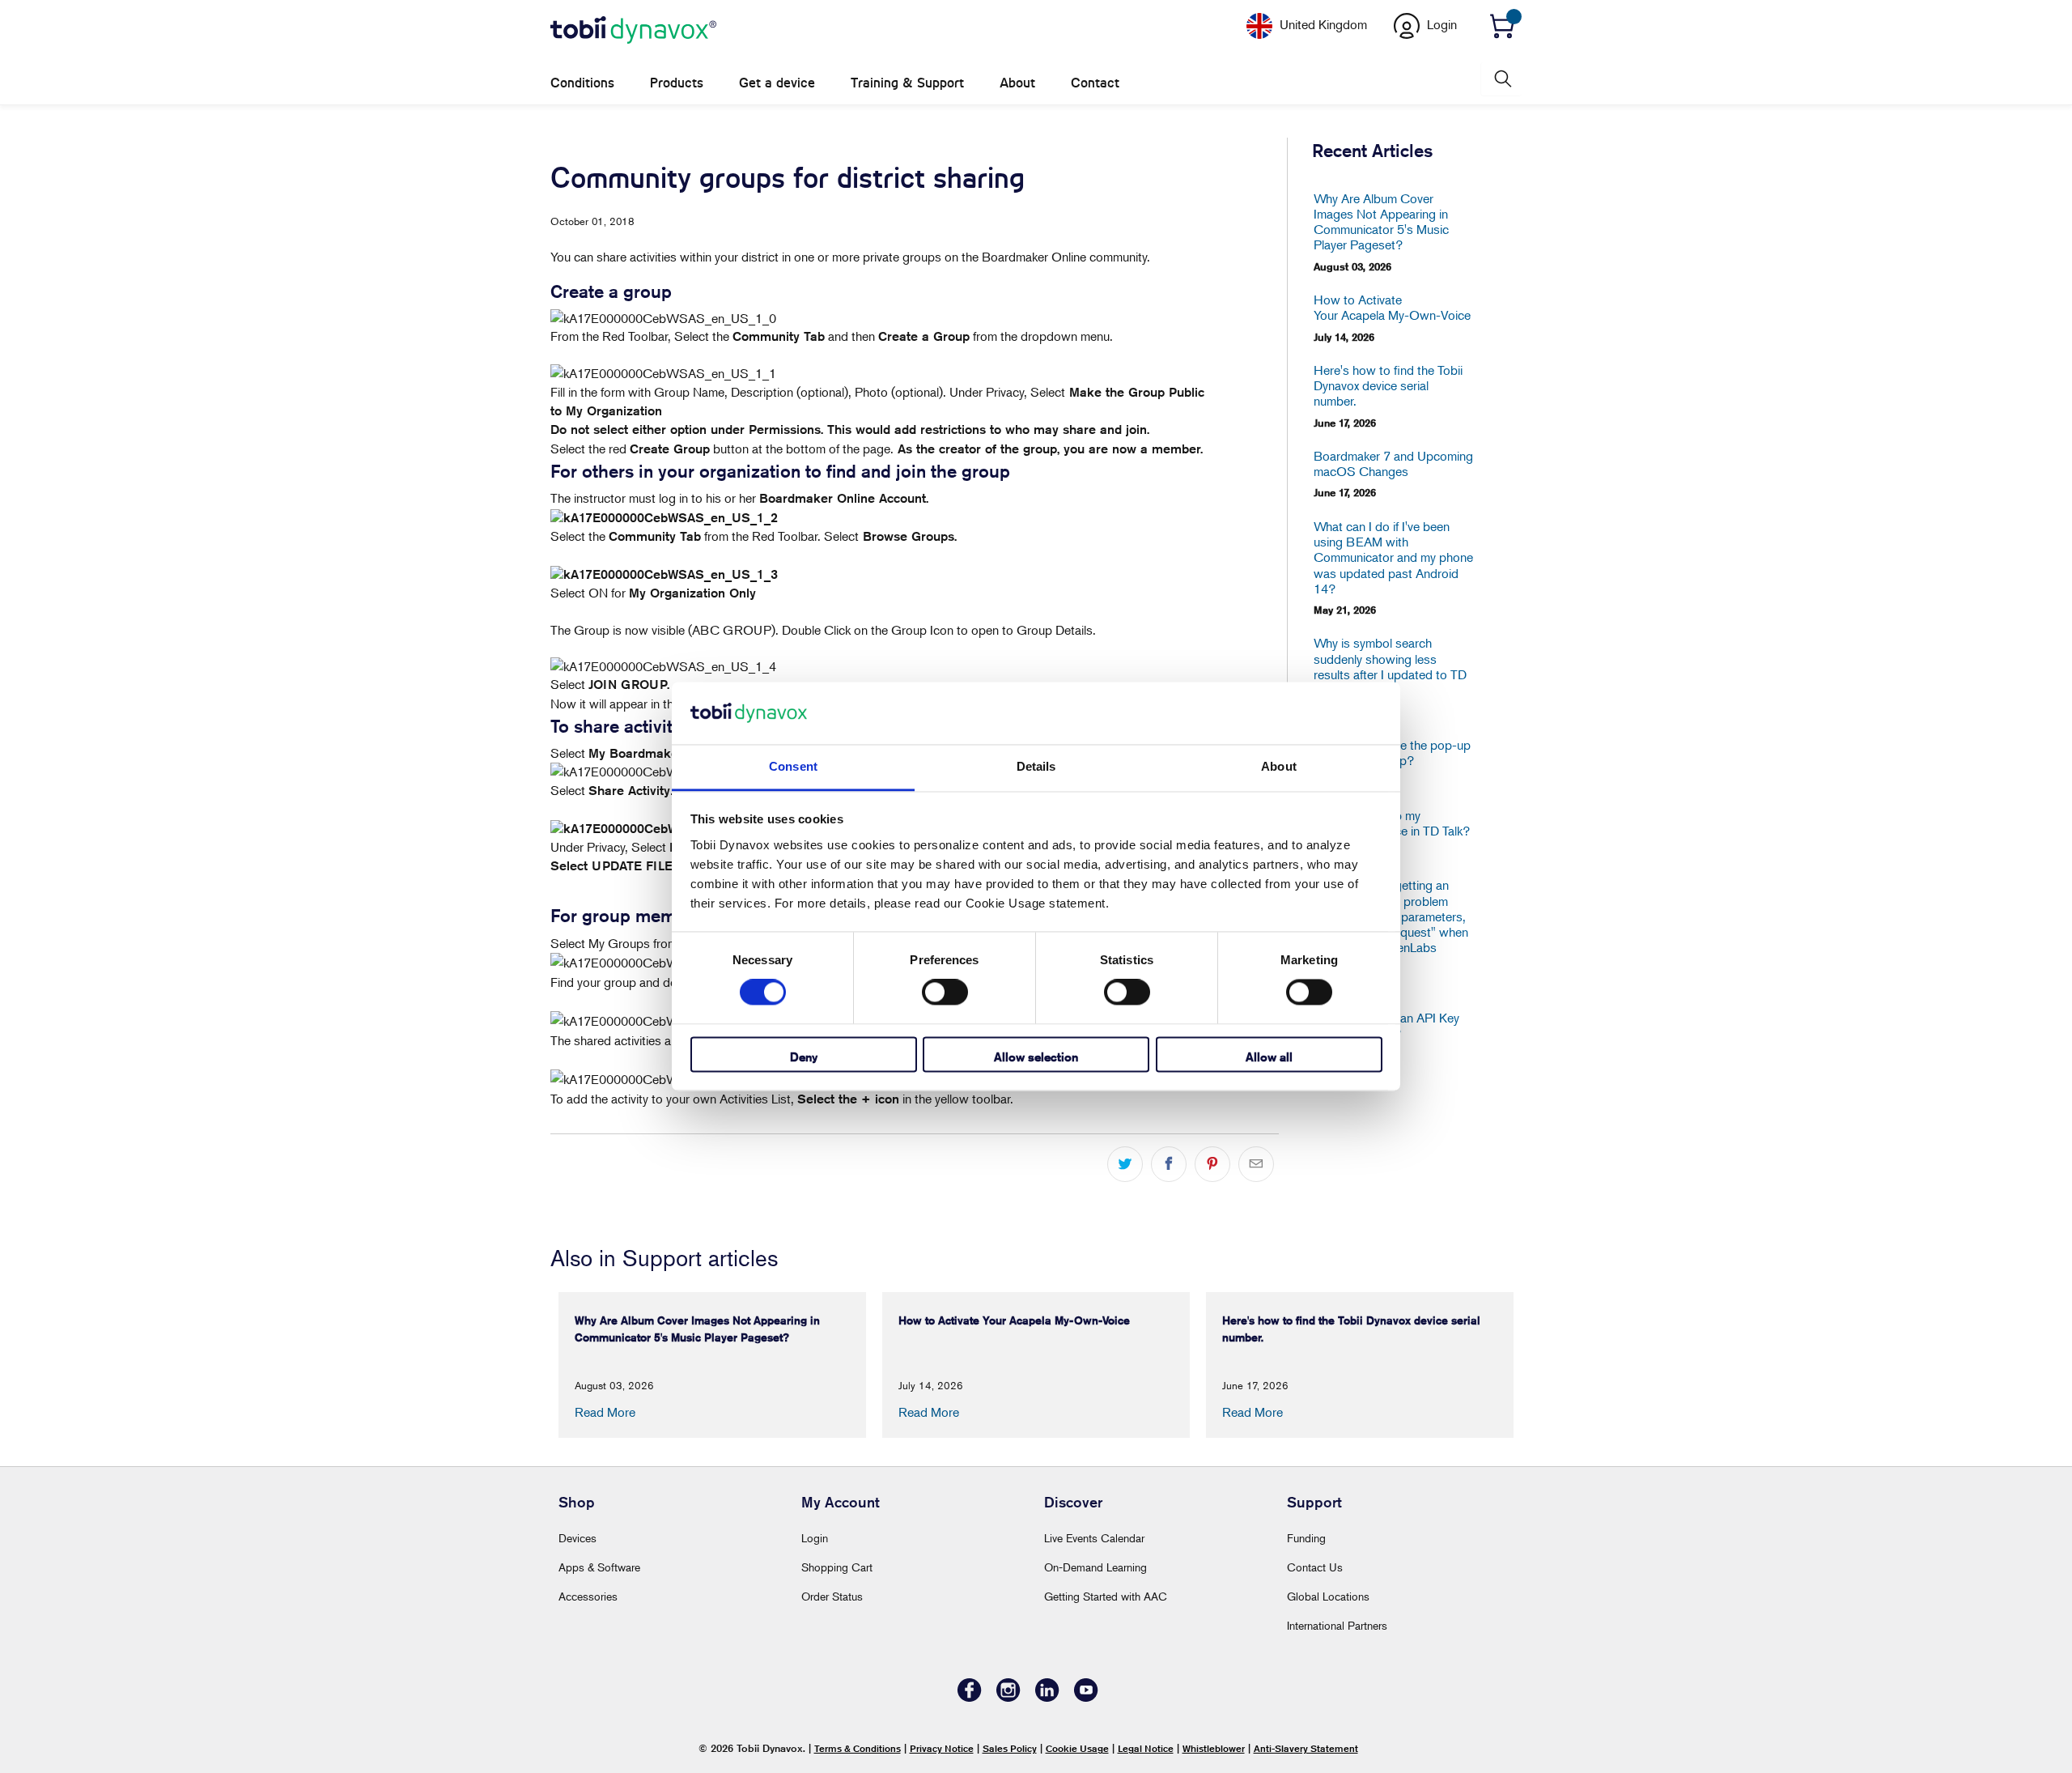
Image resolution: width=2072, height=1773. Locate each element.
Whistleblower (1214, 1748)
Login (815, 1538)
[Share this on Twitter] (1125, 1164)
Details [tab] (1036, 766)
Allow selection (1036, 1057)
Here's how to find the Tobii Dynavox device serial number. (1388, 386)
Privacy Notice (942, 1748)
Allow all (1269, 1057)
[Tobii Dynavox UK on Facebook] (970, 1697)
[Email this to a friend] (1256, 1164)
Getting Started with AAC (1106, 1596)
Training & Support (907, 83)
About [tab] (1279, 766)
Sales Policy (1010, 1748)
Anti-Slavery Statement (1306, 1748)
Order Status (832, 1596)
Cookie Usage (1077, 1748)
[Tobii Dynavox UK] (633, 31)
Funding (1306, 1538)
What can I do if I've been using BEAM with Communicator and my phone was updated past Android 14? (1393, 558)
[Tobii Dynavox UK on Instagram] (1008, 1697)
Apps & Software (599, 1567)
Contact (1095, 83)
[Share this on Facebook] (1169, 1164)
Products (677, 83)
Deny (804, 1057)
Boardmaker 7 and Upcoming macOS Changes (1393, 464)
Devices (577, 1538)
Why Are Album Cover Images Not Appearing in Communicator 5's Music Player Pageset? (1381, 222)
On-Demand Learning (1095, 1567)
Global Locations (1328, 1596)
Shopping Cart (837, 1567)
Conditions (582, 83)
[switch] (945, 993)
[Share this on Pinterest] (1212, 1164)
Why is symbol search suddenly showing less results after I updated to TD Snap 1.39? (1390, 667)
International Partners (1337, 1625)
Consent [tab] (793, 766)
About (1017, 83)
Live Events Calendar (1094, 1538)
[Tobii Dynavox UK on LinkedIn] (1047, 1697)
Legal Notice (1146, 1748)
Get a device (777, 83)
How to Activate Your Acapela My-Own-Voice (1392, 308)
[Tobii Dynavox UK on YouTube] (1086, 1697)
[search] (1501, 79)
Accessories (588, 1596)
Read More (605, 1412)
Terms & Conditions (858, 1748)
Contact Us (1315, 1567)
